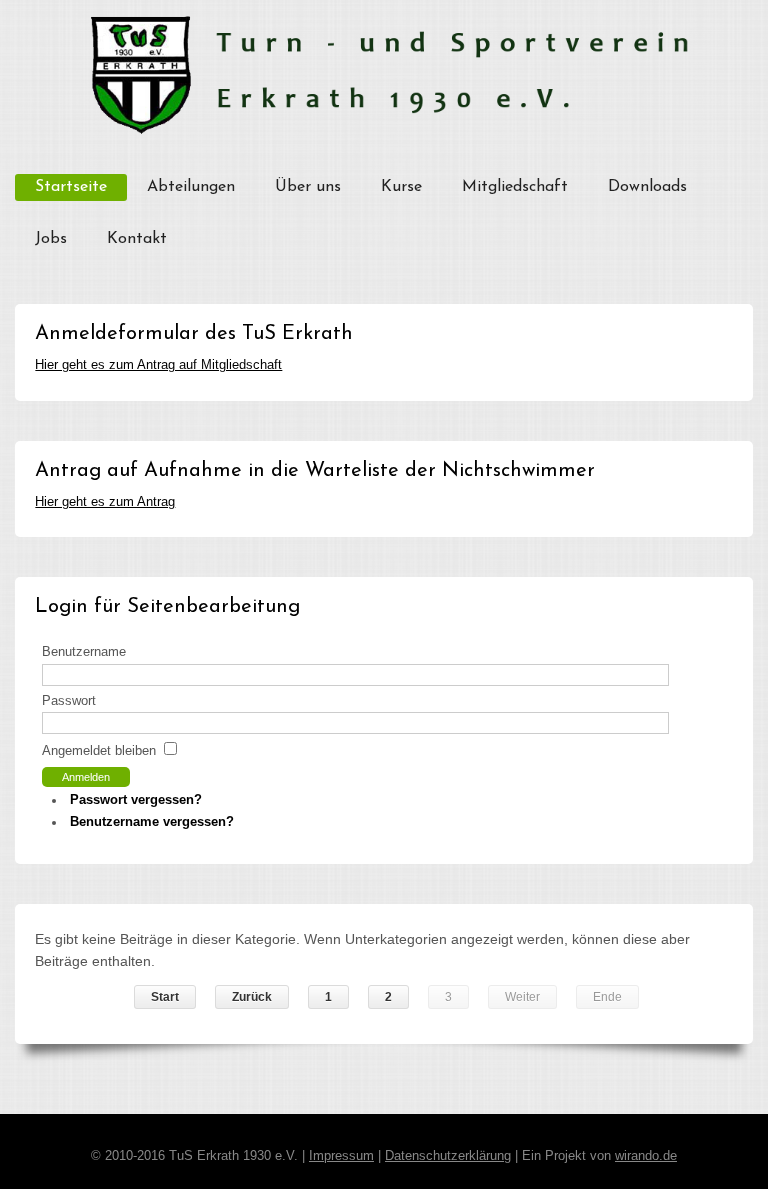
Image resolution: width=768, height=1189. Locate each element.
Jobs (51, 239)
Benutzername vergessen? (152, 822)
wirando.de (646, 1156)
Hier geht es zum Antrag (105, 502)
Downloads (647, 187)
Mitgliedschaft (515, 187)
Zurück (252, 997)
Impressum (341, 1156)
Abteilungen (191, 187)
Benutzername (84, 652)
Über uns (308, 187)
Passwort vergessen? (136, 800)
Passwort (69, 701)
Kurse (401, 187)
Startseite (71, 187)
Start (165, 997)
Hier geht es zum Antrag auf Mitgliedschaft (158, 365)
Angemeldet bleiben (99, 751)
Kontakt (137, 239)
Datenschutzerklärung (448, 1156)
